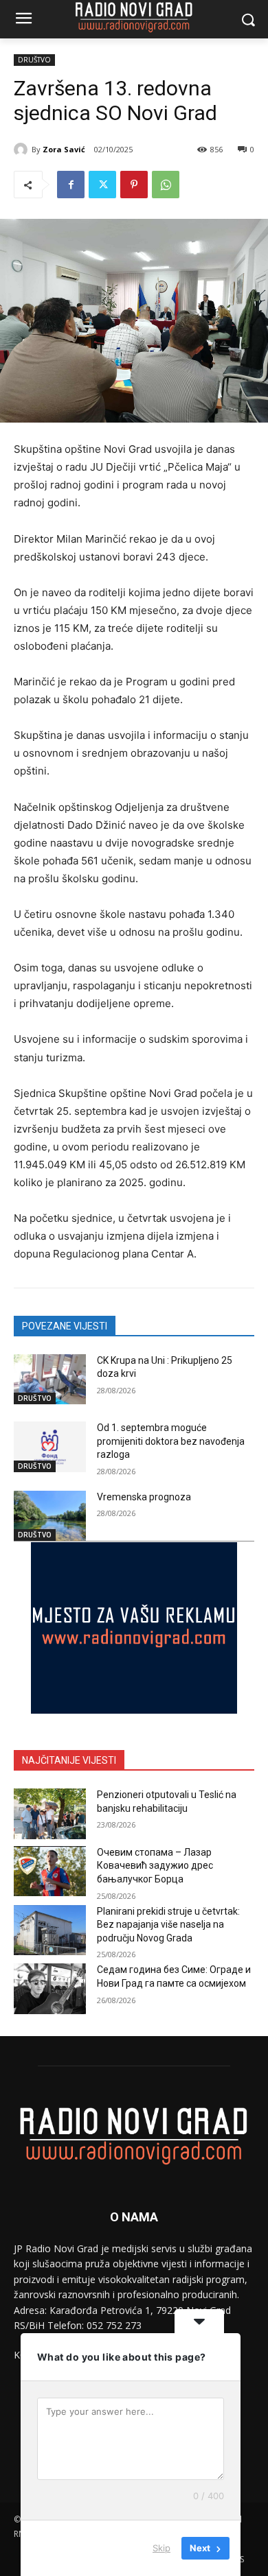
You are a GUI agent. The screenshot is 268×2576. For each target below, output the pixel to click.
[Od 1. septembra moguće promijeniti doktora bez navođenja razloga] (50, 1447)
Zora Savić (64, 149)
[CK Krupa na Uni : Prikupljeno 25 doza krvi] (50, 1380)
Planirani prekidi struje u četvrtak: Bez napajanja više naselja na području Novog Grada (168, 1925)
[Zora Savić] (23, 150)
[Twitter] (102, 185)
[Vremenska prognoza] (50, 1516)
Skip (161, 2548)
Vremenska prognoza (144, 1497)
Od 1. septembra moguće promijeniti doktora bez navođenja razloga (171, 1441)
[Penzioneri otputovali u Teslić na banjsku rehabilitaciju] (50, 1814)
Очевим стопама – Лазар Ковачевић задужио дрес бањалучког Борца (155, 1866)
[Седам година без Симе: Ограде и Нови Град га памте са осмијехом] (50, 1989)
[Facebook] (71, 185)
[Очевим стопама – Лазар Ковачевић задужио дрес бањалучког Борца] (50, 1871)
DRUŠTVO (34, 60)
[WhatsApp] (166, 185)
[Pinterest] (134, 185)
